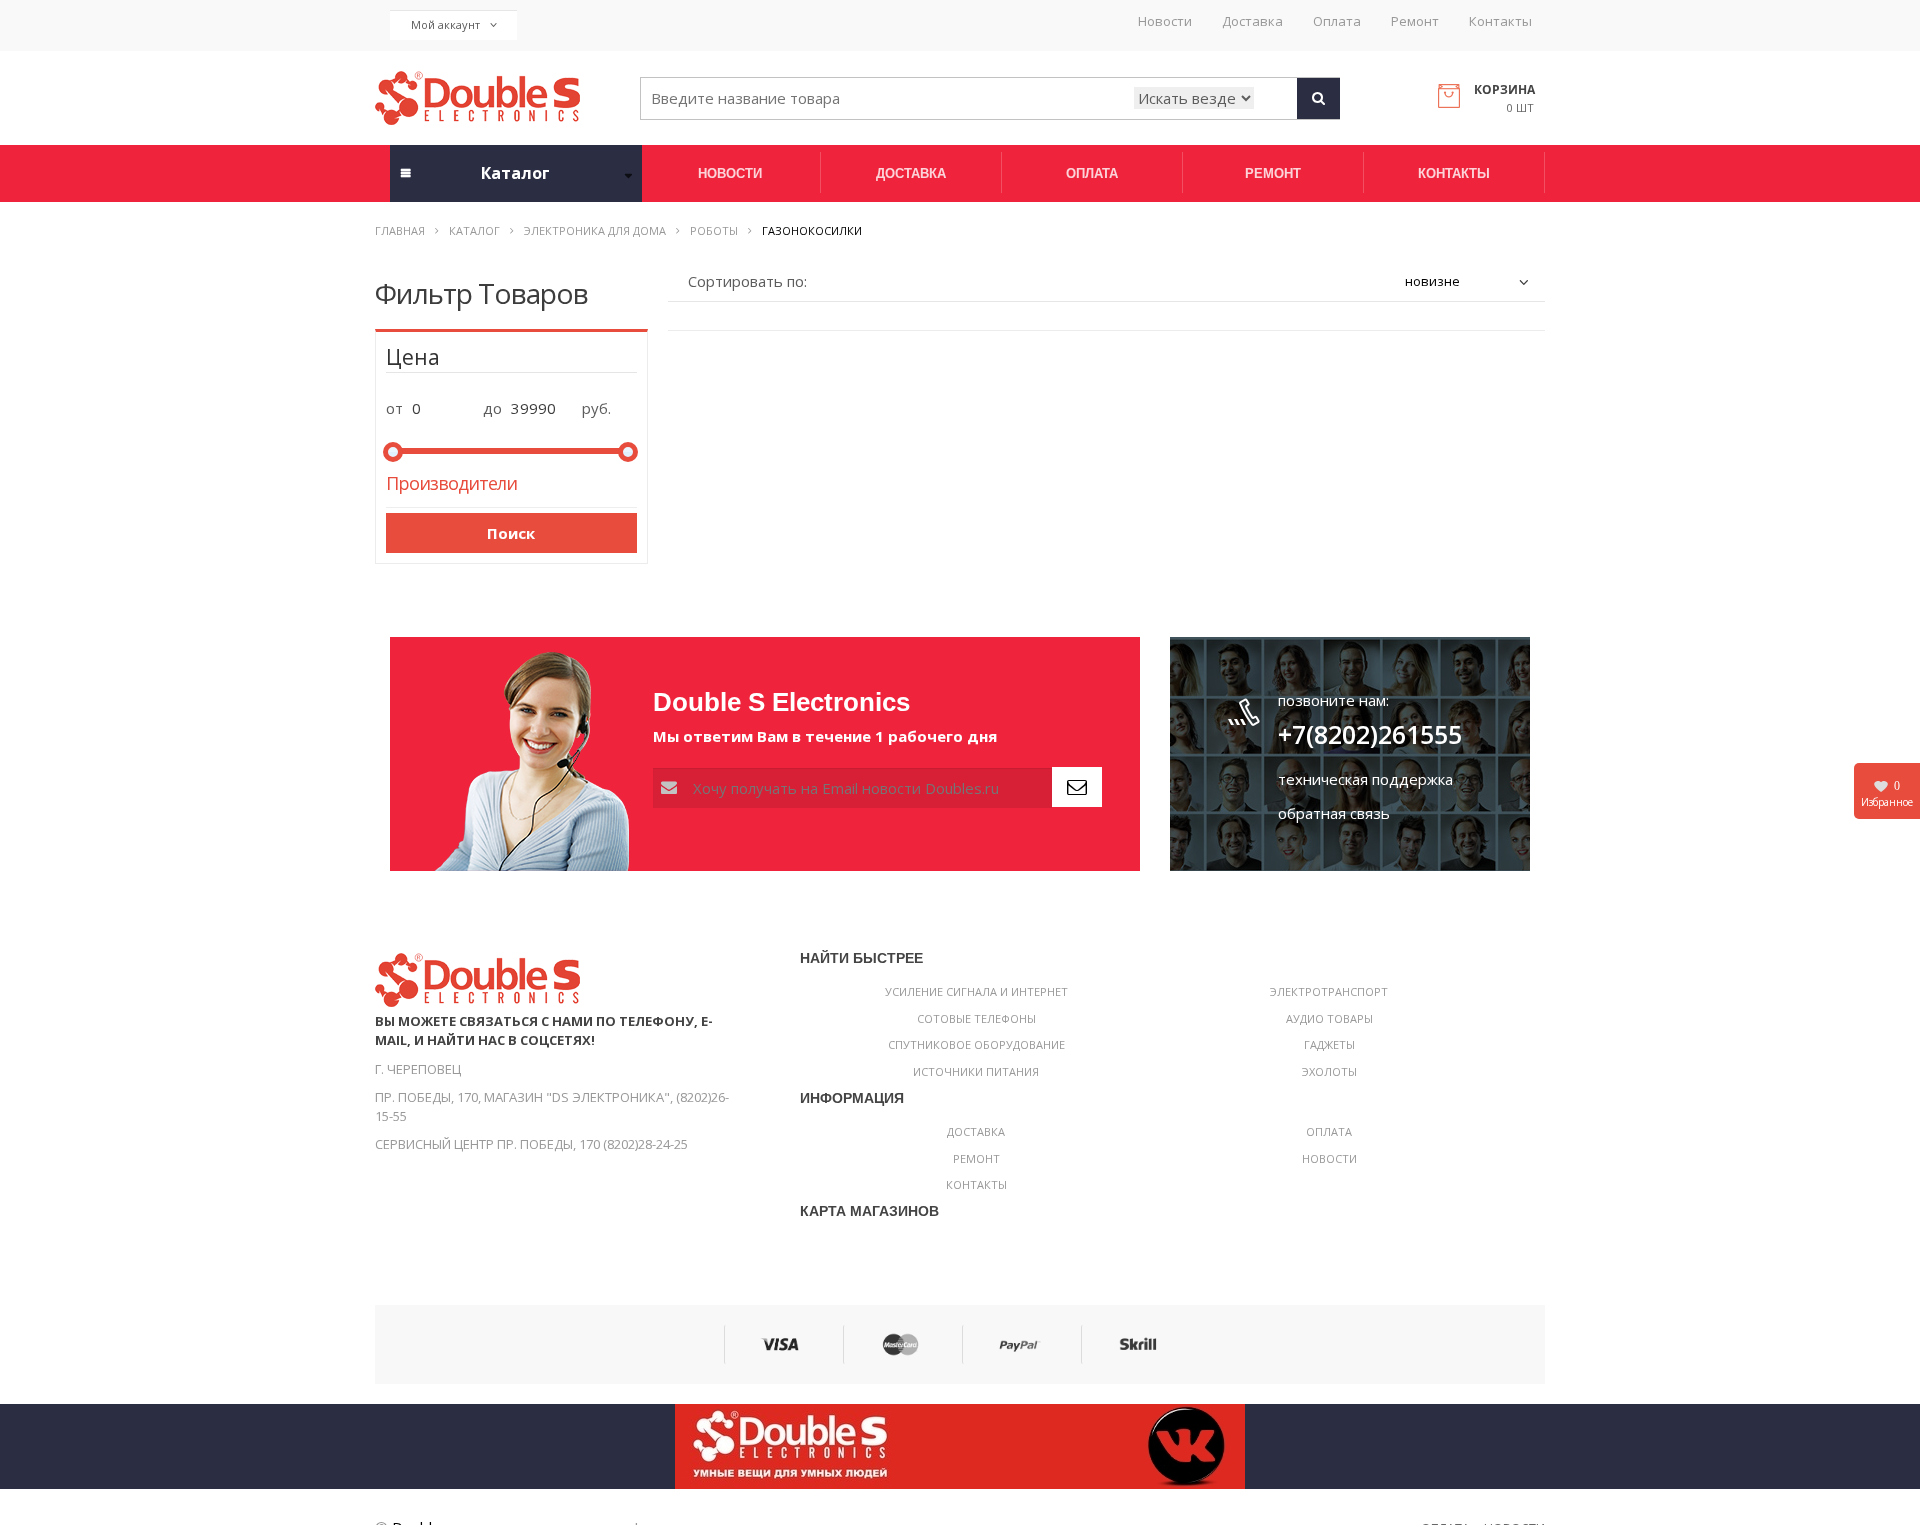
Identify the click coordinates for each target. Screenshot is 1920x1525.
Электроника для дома (595, 230)
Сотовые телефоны (976, 1018)
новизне (1432, 281)
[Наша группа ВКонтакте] (960, 1445)
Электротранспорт (1329, 991)
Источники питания (976, 1071)
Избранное (1887, 794)
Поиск (511, 533)
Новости (1165, 21)
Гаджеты (1329, 1044)
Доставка (1252, 21)
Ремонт (1415, 21)
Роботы (714, 230)
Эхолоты (1329, 1071)
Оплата (1337, 21)
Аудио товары (1329, 1018)
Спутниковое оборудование (976, 1044)
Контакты (1500, 21)
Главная (400, 230)
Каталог (474, 230)
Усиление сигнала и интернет (976, 991)
